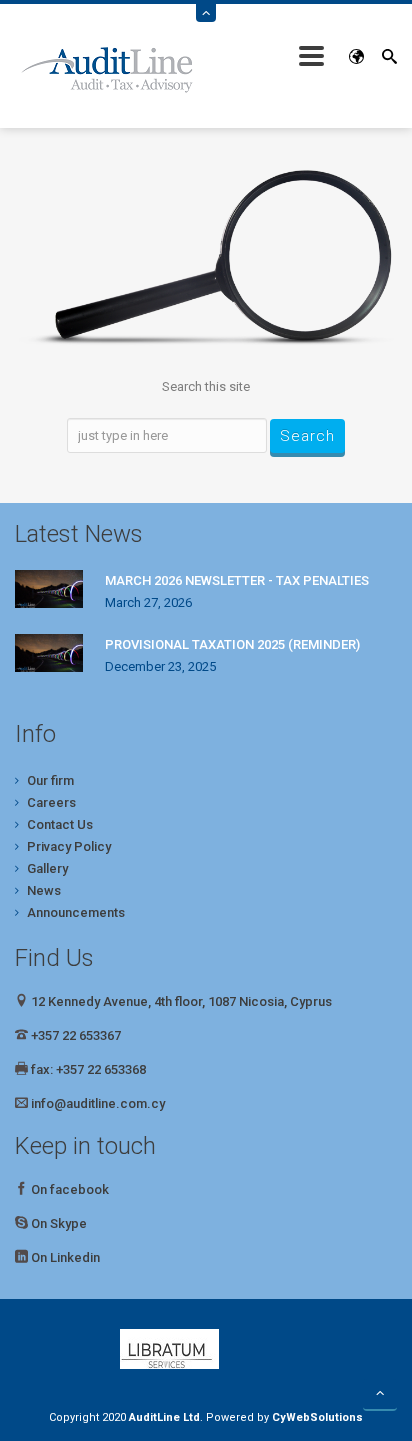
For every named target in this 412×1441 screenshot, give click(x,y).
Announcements (76, 912)
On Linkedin (65, 1257)
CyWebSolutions (317, 1417)
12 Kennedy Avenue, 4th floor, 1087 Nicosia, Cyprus (180, 1001)
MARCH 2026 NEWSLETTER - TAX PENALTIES (237, 580)
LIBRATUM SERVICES (206, 1349)
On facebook (68, 1189)
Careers (51, 802)
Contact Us (60, 824)
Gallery (47, 868)
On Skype (59, 1223)
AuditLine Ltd (164, 1417)
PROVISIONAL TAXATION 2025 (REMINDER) (232, 644)
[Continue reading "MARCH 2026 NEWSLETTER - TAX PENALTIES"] (49, 589)
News (44, 890)
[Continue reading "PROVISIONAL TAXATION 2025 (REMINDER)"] (49, 653)
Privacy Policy (69, 846)
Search (307, 436)
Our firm (50, 780)
